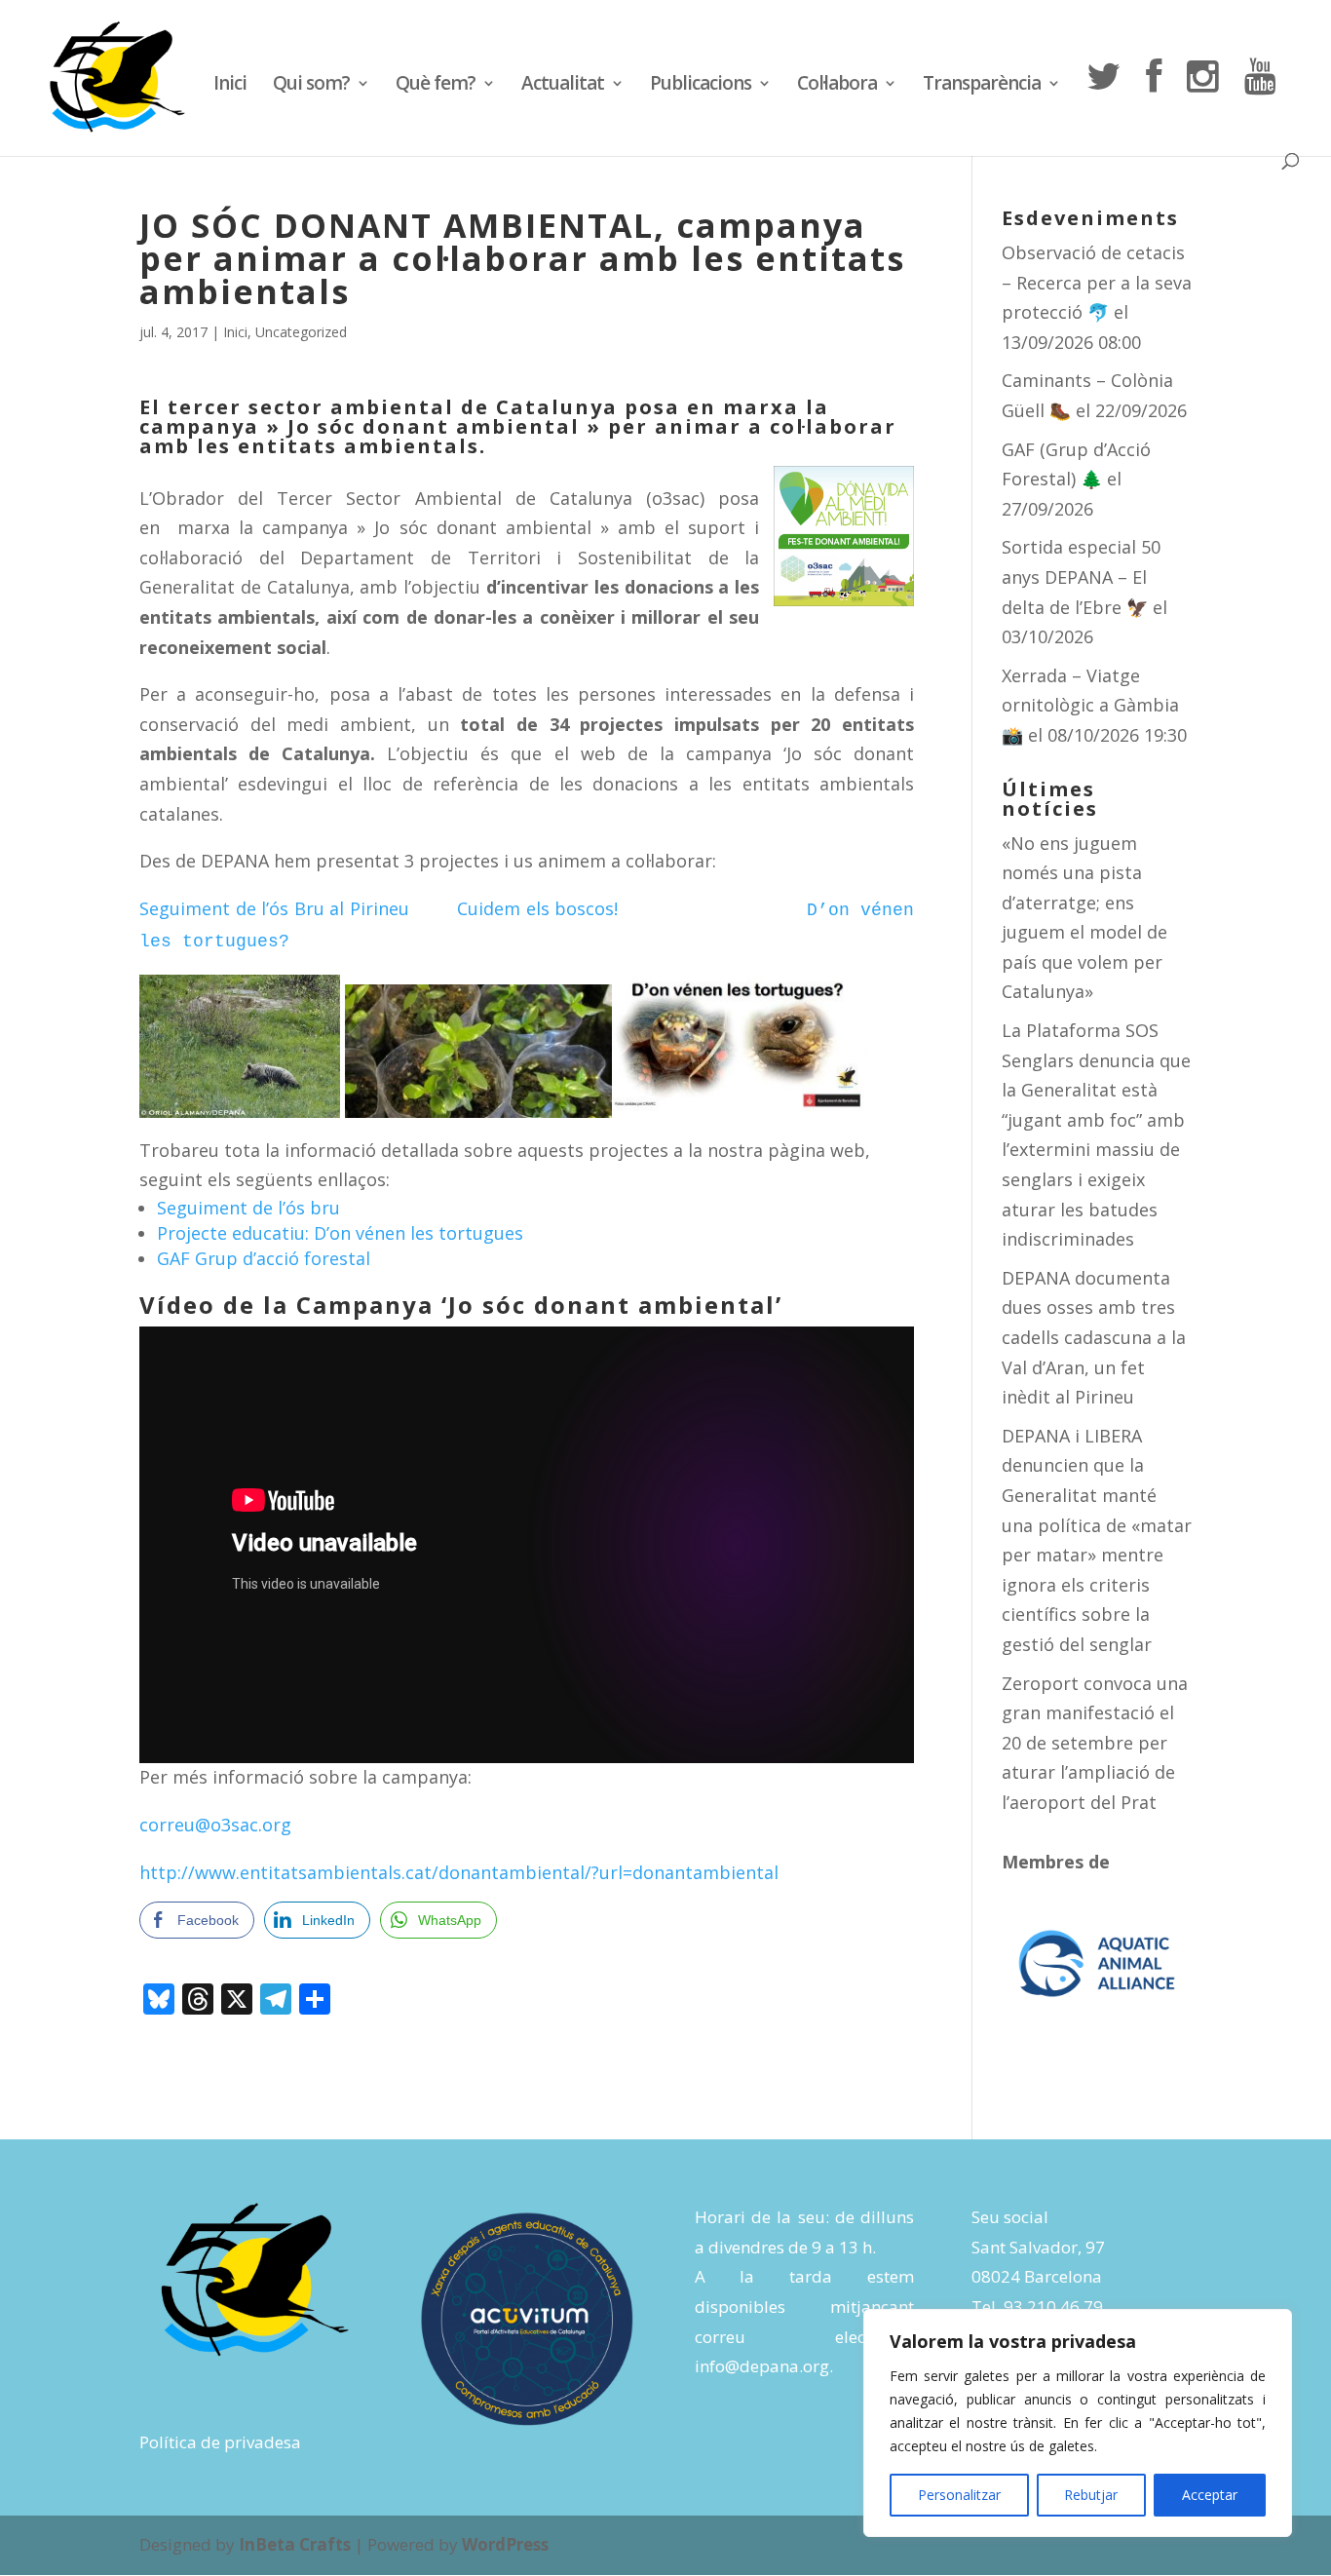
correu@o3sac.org (215, 1825)
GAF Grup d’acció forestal (264, 1258)
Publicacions (701, 86)
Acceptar (1210, 2495)
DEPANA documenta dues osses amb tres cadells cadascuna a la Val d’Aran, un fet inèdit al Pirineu (1094, 1337)
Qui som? (311, 86)
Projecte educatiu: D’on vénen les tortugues (340, 1233)
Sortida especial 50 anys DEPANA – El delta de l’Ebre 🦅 (1081, 577)
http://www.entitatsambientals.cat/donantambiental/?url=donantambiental (459, 1872)
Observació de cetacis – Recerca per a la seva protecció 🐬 (1097, 282)
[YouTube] (1260, 105)
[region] (1078, 2423)
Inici (230, 86)
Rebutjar (1091, 2495)
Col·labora (837, 86)
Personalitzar (959, 2495)
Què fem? (436, 86)
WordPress (505, 2544)
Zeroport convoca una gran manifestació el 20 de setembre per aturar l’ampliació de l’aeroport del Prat (1095, 1743)
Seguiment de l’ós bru (248, 1208)
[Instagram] (1202, 105)
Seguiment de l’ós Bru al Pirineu (298, 908)
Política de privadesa (220, 2442)
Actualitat (563, 86)
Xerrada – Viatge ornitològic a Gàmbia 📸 (1090, 705)
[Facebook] (1153, 105)
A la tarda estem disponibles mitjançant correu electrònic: (804, 2306)
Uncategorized (301, 332)
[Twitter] (1103, 105)
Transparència (982, 86)
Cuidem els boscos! (631, 908)
